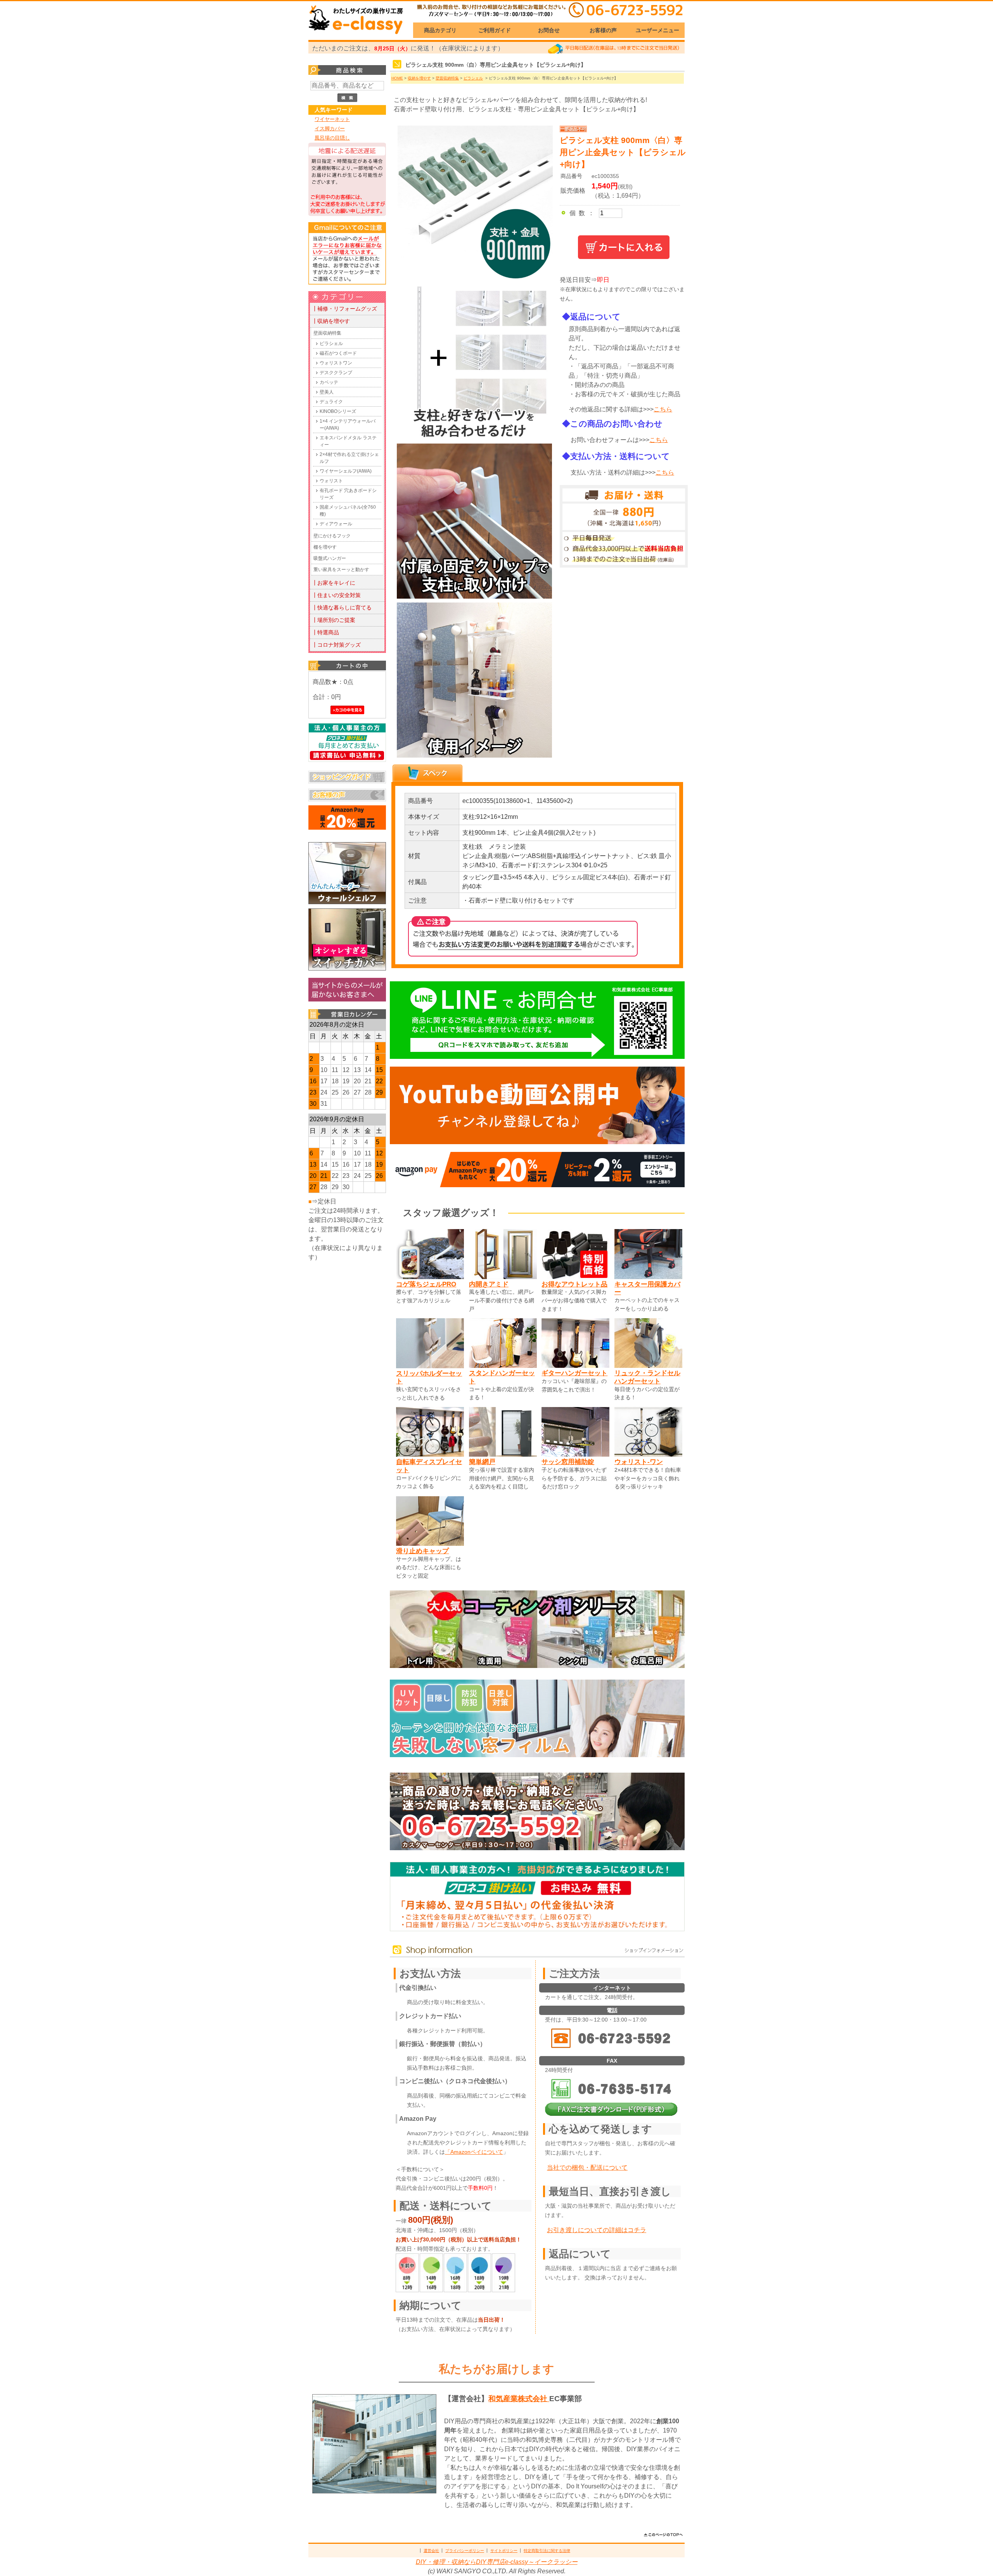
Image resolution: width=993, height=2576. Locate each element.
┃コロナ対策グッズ (336, 645)
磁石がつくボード (338, 353)
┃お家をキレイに (334, 583)
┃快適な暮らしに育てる (342, 608)
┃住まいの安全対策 (336, 595)
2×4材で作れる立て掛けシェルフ (349, 458)
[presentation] (427, 773)
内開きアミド (489, 1284)
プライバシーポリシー (465, 2551)
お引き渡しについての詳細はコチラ (597, 2230)
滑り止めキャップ (422, 1551)
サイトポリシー (504, 2551)
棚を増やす (325, 547)
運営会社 (431, 2551)
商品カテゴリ (440, 30)
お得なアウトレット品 (574, 1284)
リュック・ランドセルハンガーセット (647, 1377)
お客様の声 (603, 30)
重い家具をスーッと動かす (341, 570)
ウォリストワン (336, 363)
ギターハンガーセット (574, 1373)
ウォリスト (331, 481)
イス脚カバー (330, 129)
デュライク (331, 402)
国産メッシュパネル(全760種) (348, 511)
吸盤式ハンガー (330, 558)
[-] (473, 438)
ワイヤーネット (332, 119)
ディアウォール (336, 524)
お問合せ (549, 30)
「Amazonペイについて (474, 2152)
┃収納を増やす (331, 321)
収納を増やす (419, 78)
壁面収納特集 (327, 333)
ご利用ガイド (495, 30)
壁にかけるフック (332, 536)
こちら (663, 409)
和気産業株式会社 (519, 2399)
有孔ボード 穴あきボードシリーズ (348, 494)
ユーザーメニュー (657, 30)
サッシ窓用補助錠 (568, 1462)
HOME (397, 78)
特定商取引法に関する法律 (547, 2551)
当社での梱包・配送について (587, 2168)
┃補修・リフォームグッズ (344, 309)
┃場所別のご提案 (334, 620)
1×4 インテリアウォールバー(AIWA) (348, 425)
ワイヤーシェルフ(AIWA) (346, 471)
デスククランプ (336, 373)
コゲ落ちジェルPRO (426, 1284)
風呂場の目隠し (332, 138)
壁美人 (327, 392)
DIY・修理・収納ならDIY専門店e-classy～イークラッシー (497, 2562)
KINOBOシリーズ (338, 411)
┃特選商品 (325, 632)
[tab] (427, 773)
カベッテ (329, 382)
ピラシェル (331, 344)
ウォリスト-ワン (639, 1462)
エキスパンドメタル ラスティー (348, 441)
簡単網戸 (482, 1462)
